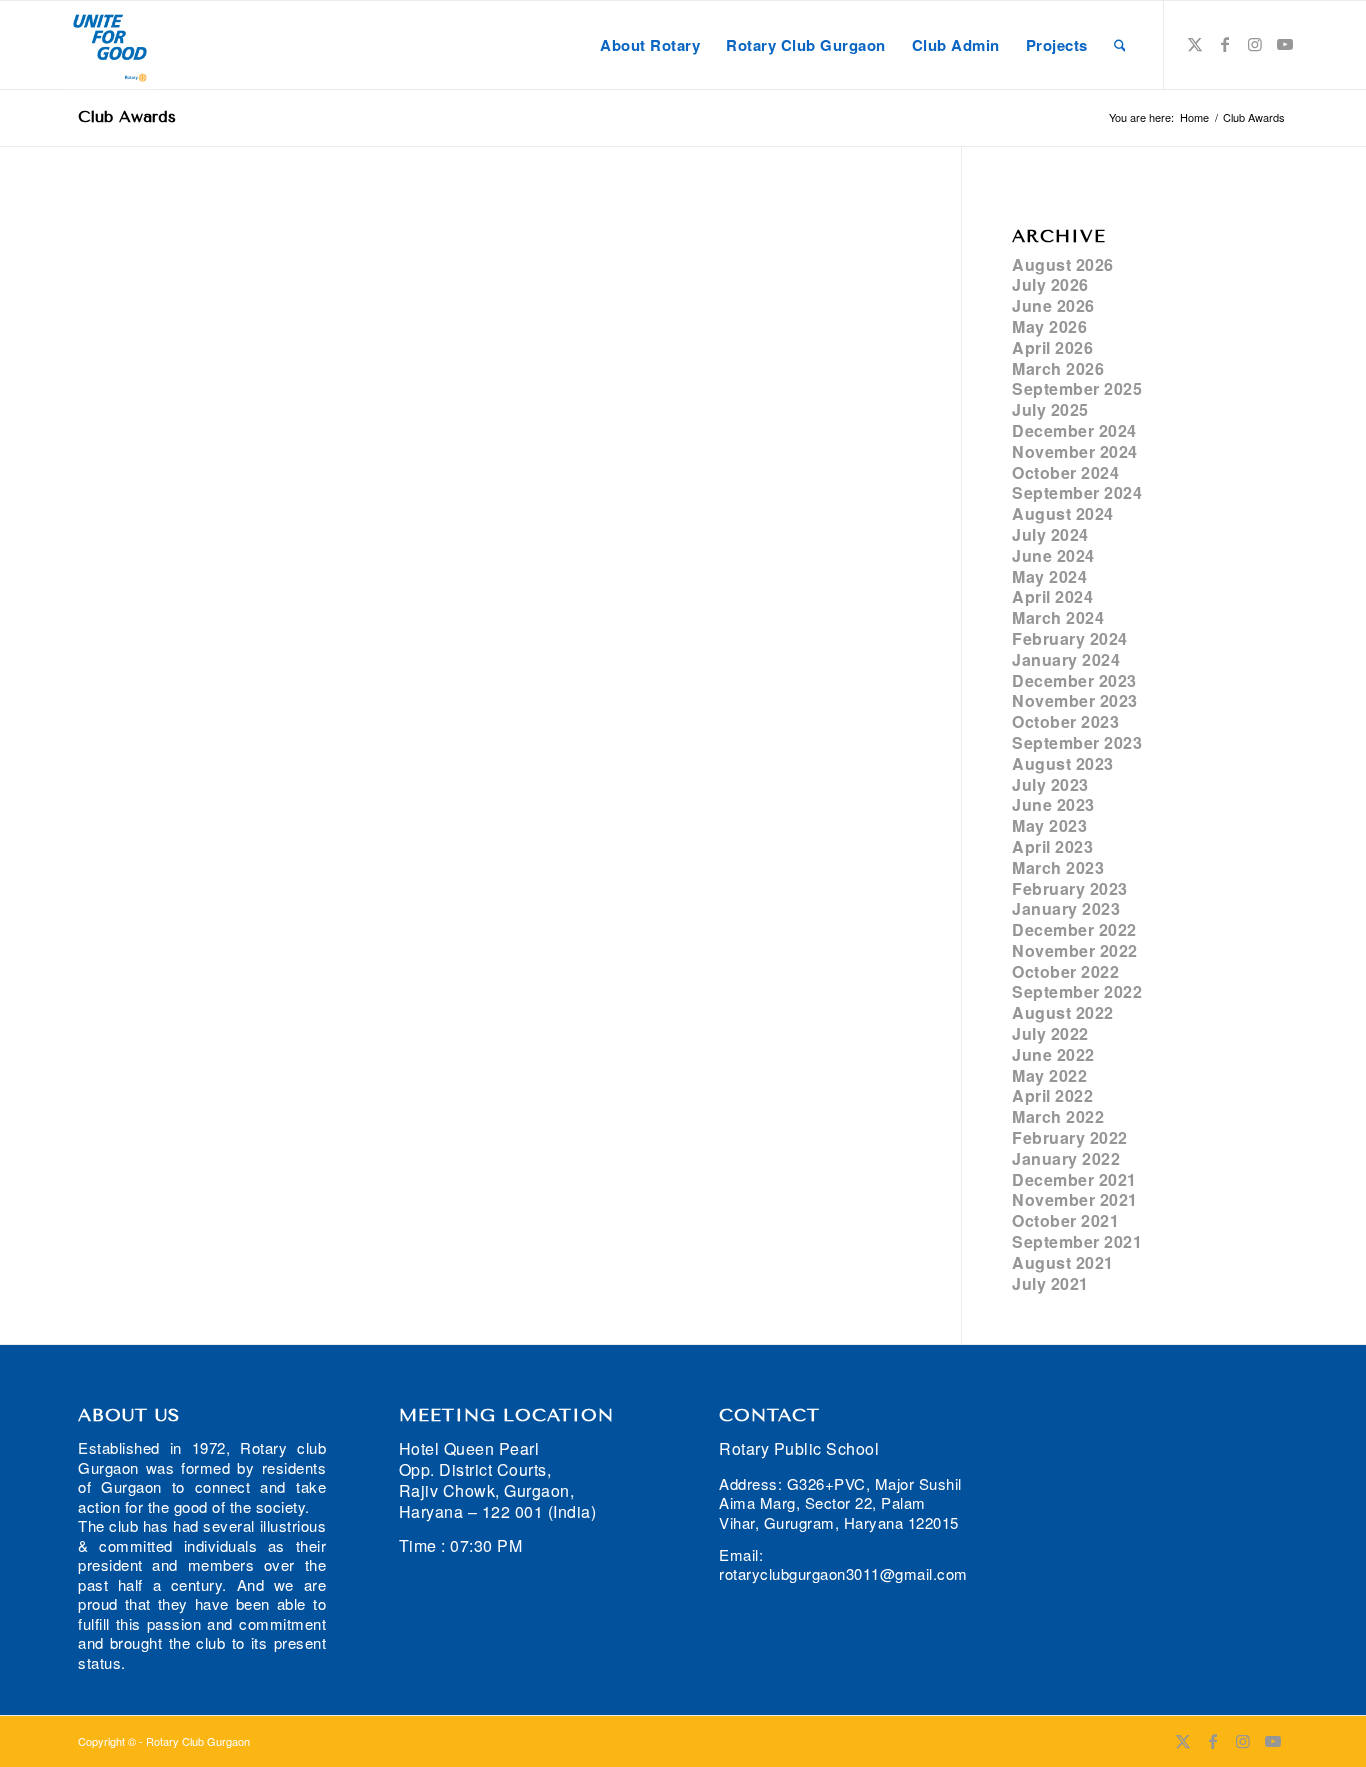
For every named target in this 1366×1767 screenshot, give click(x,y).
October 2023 (1065, 721)
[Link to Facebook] (1225, 44)
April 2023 (1052, 846)
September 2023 (1077, 742)
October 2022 (1065, 971)
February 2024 (1070, 638)
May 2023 (1049, 825)
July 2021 (1050, 1283)
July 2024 (1050, 534)
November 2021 (1075, 1199)
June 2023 (1053, 804)
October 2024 (1065, 472)
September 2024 (1077, 492)
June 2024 (1053, 555)
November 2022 (1075, 950)
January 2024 (1066, 659)
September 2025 (1077, 388)
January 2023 (1066, 908)
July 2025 (1050, 409)
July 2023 (1050, 784)
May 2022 (1049, 1075)
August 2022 (1063, 1012)
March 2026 (1058, 368)
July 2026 (1050, 284)
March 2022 (1058, 1116)
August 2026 (1063, 264)
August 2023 (1063, 763)
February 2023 (1070, 888)
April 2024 (1052, 596)
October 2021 (1065, 1220)
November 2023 (1075, 700)
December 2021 (1074, 1179)
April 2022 (1052, 1095)
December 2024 (1074, 430)
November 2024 (1075, 451)
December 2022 (1074, 929)
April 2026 (1052, 347)
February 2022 (1070, 1137)
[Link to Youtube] (1285, 44)
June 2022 (1053, 1054)
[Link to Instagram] (1255, 44)
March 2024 (1058, 617)
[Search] (1120, 45)
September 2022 (1077, 991)
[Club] (110, 45)
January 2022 (1066, 1158)
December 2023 (1074, 680)
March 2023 (1058, 867)
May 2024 (1049, 576)
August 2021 (1063, 1262)
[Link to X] (1195, 44)
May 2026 (1049, 326)
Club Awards (127, 116)
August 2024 (1063, 513)
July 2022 (1050, 1033)
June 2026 (1053, 305)
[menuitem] (650, 45)
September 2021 (1077, 1241)
